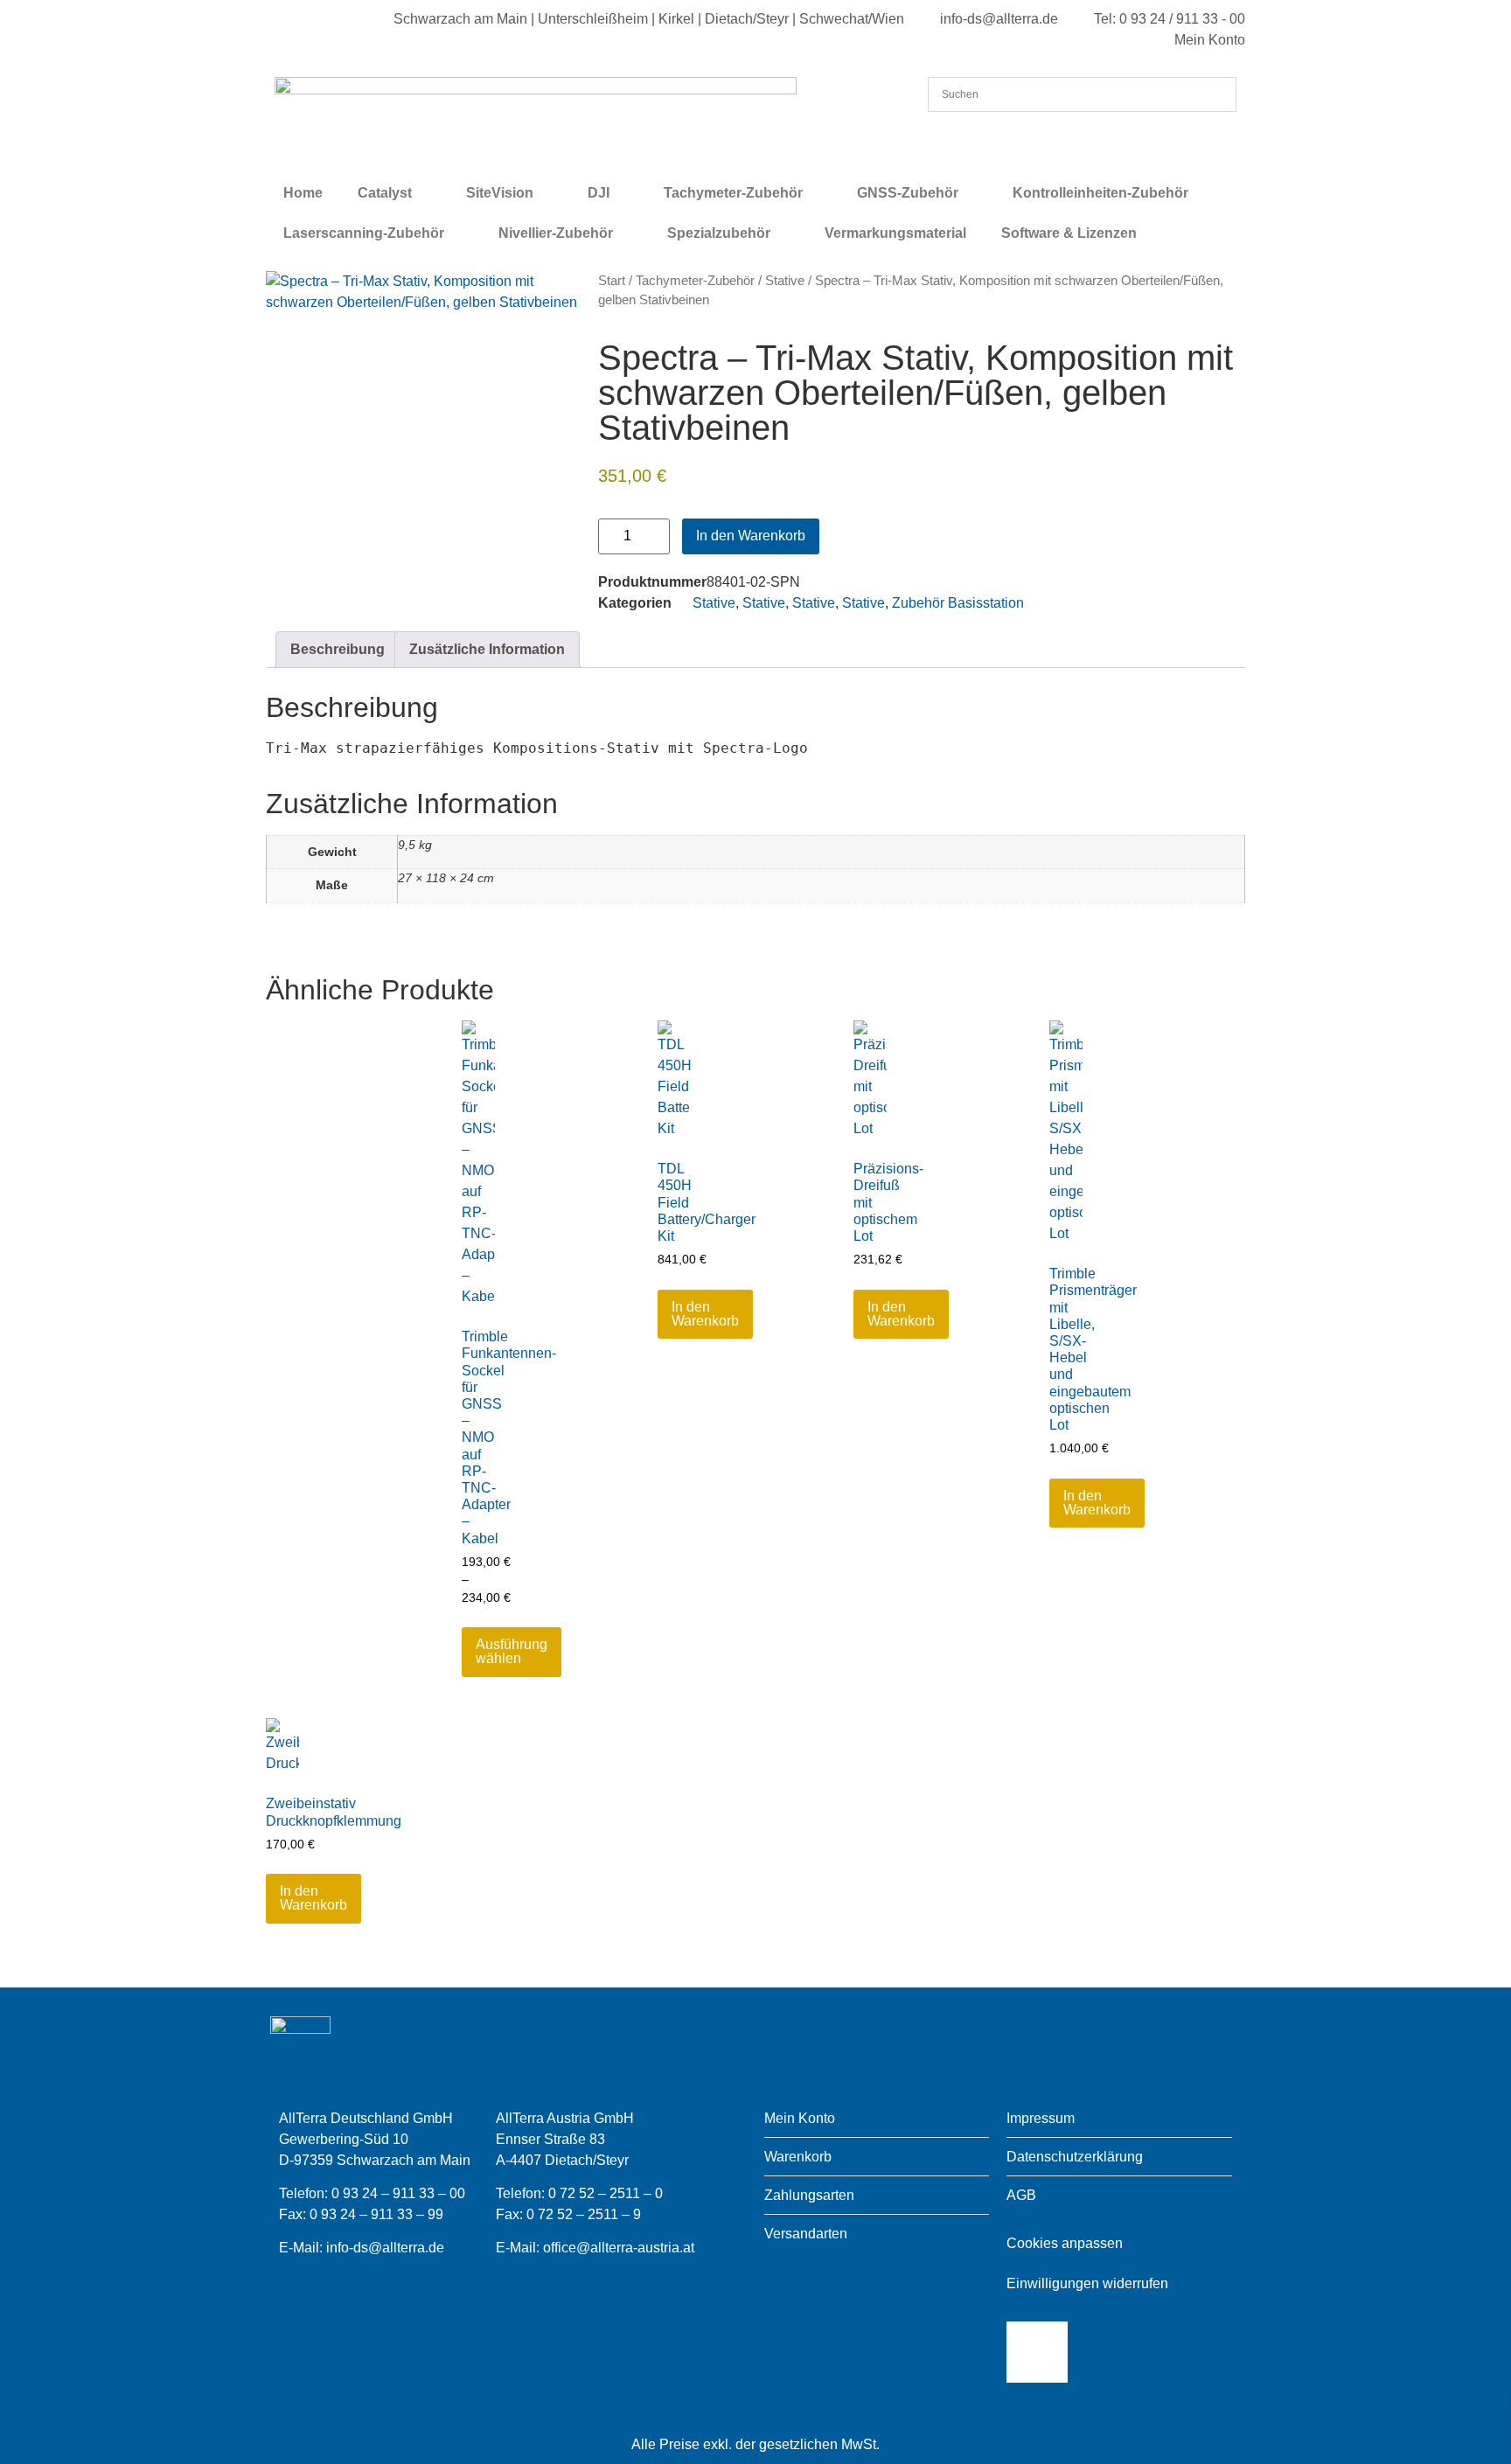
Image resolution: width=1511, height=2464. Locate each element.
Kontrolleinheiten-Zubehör (1100, 193)
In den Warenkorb (751, 536)
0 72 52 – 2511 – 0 (606, 2193)
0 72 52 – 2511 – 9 (584, 2214)
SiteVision (500, 193)
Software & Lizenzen (1069, 233)
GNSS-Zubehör (908, 193)
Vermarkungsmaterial (895, 233)
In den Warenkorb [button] (705, 1314)
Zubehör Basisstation (958, 603)
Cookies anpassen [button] (1065, 2243)
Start (612, 281)
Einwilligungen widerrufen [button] (1087, 2283)
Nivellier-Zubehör (556, 233)
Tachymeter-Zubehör (733, 193)
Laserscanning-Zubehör (364, 233)
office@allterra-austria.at (619, 2248)
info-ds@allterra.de (385, 2248)
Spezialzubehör (719, 233)
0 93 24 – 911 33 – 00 (398, 2193)
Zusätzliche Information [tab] (487, 649)
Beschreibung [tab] (338, 649)
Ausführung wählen (512, 1651)
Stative (785, 281)
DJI (599, 193)
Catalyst (385, 193)
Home (303, 193)
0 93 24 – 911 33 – (369, 2214)
